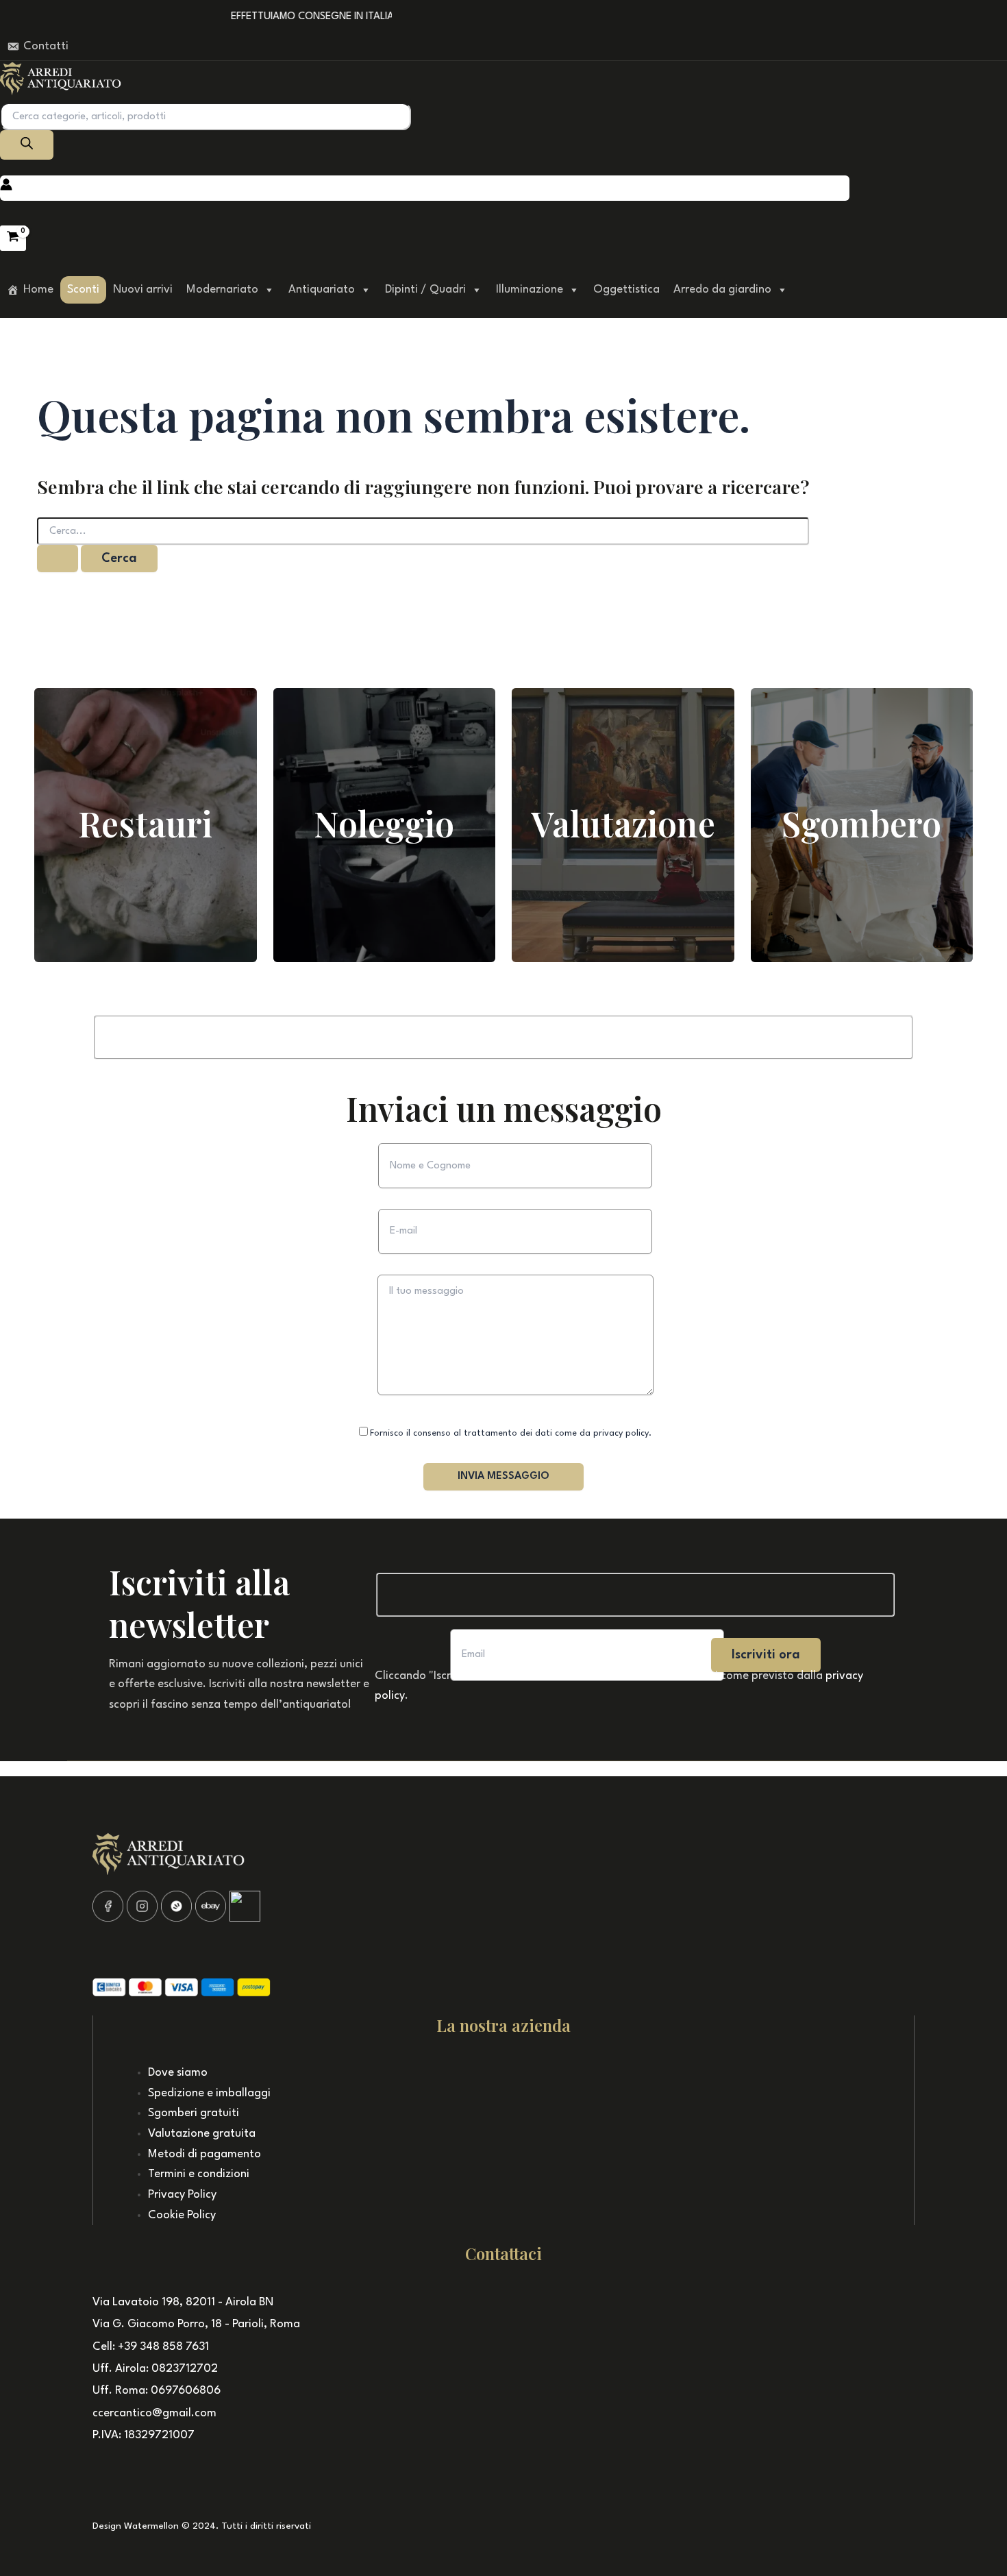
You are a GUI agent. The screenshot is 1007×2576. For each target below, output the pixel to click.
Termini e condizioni (199, 2174)
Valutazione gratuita (202, 2134)
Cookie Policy (182, 2215)
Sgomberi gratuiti (194, 2113)
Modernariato (222, 290)
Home (38, 290)
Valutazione (623, 823)
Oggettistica (626, 290)
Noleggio (384, 823)
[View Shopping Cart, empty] (13, 238)
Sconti (83, 290)
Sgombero (861, 823)
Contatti (46, 46)
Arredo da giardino (722, 290)
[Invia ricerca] (58, 559)
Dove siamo (178, 2073)
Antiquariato (322, 290)
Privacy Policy (182, 2195)
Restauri (145, 823)
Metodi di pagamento (204, 2154)
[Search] (27, 145)
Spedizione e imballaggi (209, 2093)
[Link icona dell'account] (6, 188)
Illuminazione (530, 290)
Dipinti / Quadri (425, 290)
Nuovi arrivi (143, 290)
